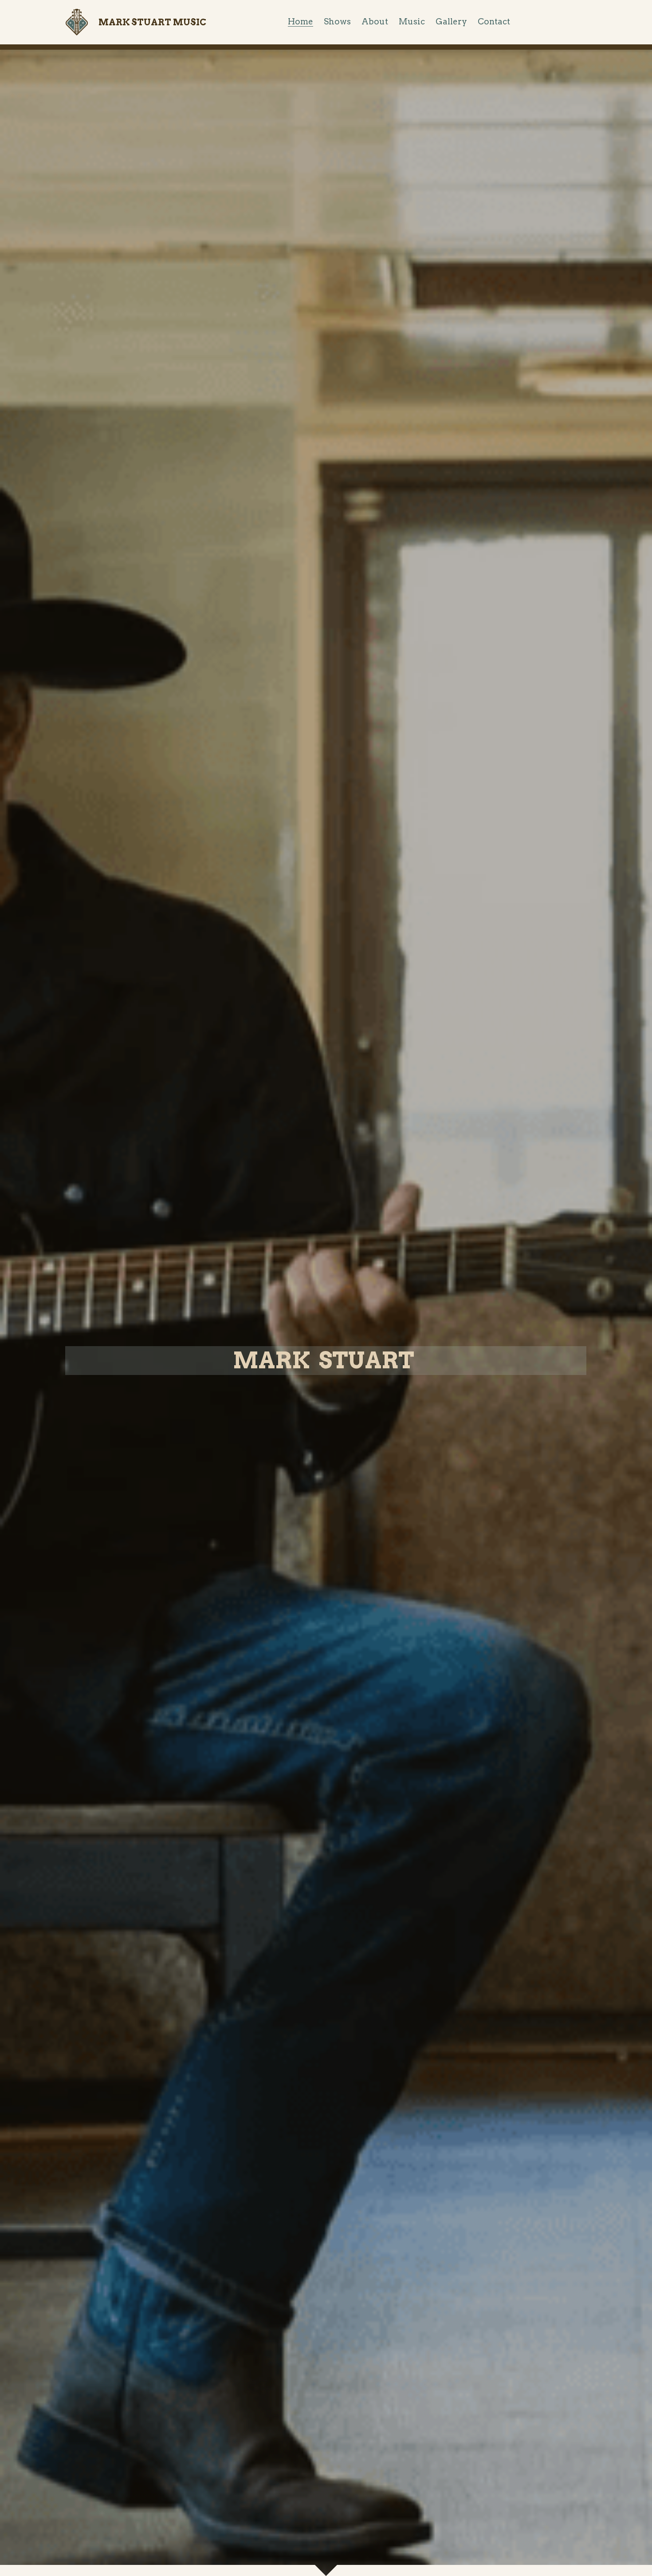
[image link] (77, 22)
